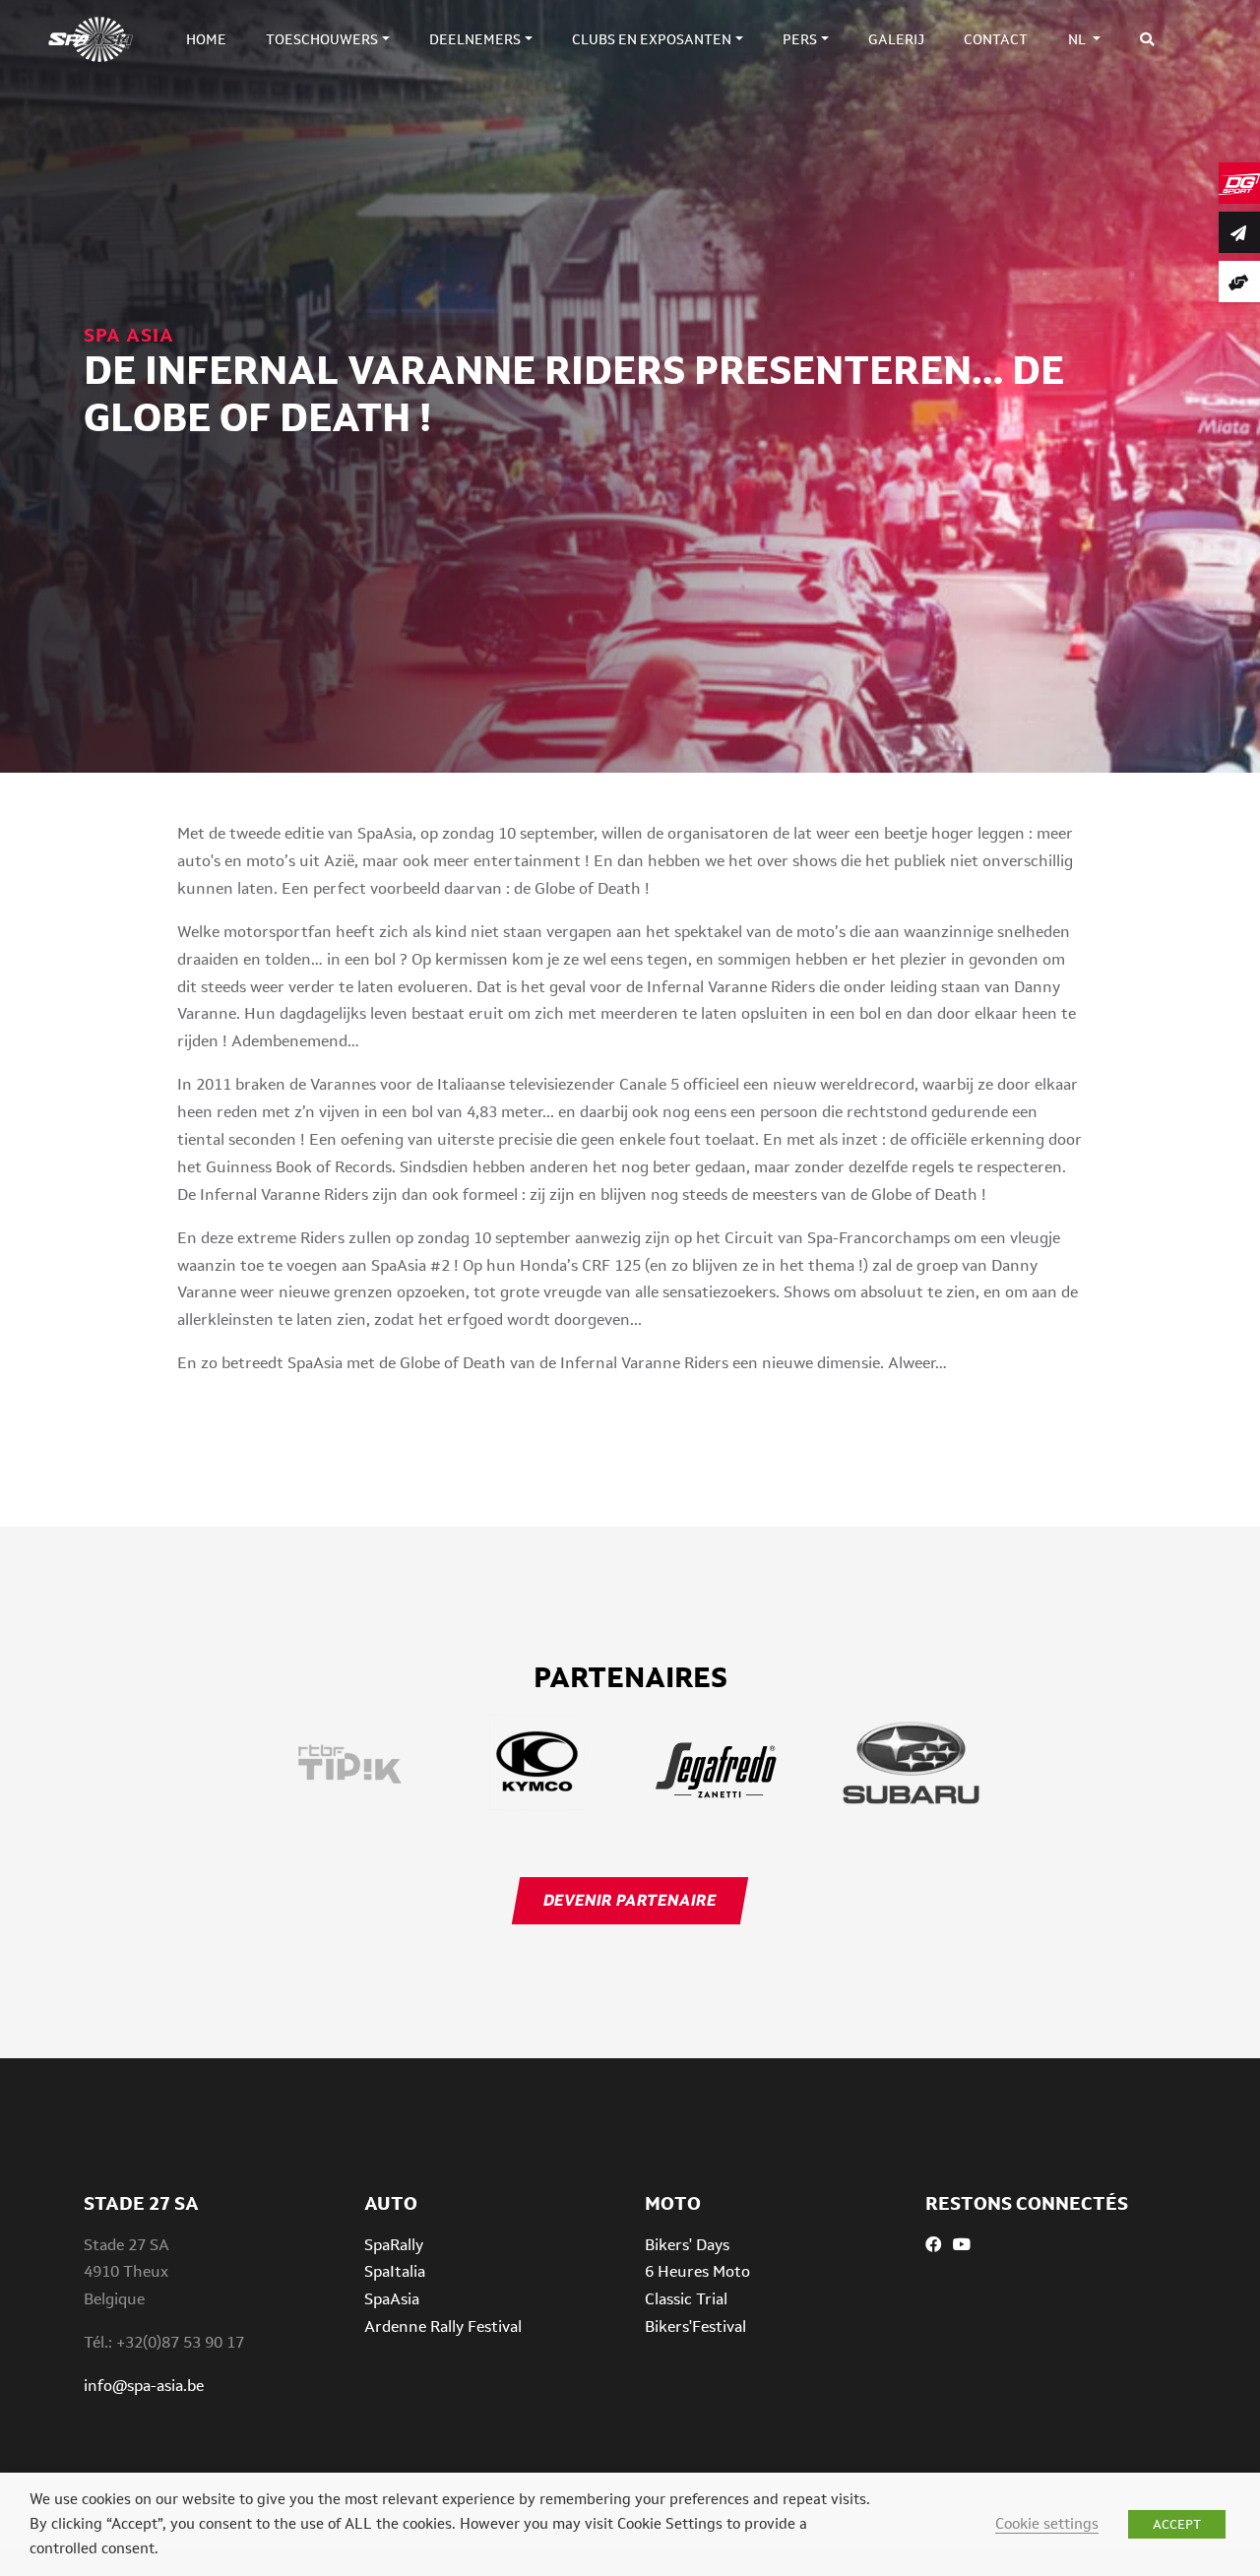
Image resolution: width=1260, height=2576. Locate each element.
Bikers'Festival (695, 2326)
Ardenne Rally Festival (443, 2326)
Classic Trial (686, 2299)
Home (206, 39)
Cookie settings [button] (1047, 2523)
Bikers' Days (687, 2245)
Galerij (896, 39)
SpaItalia (395, 2271)
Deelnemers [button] (475, 39)
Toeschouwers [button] (322, 39)
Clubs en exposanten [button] (652, 39)
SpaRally (394, 2245)
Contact (996, 39)
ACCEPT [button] (1177, 2524)
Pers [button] (800, 39)
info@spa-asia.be (144, 2386)
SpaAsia (392, 2299)
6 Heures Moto (697, 2271)
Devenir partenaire (630, 1900)
